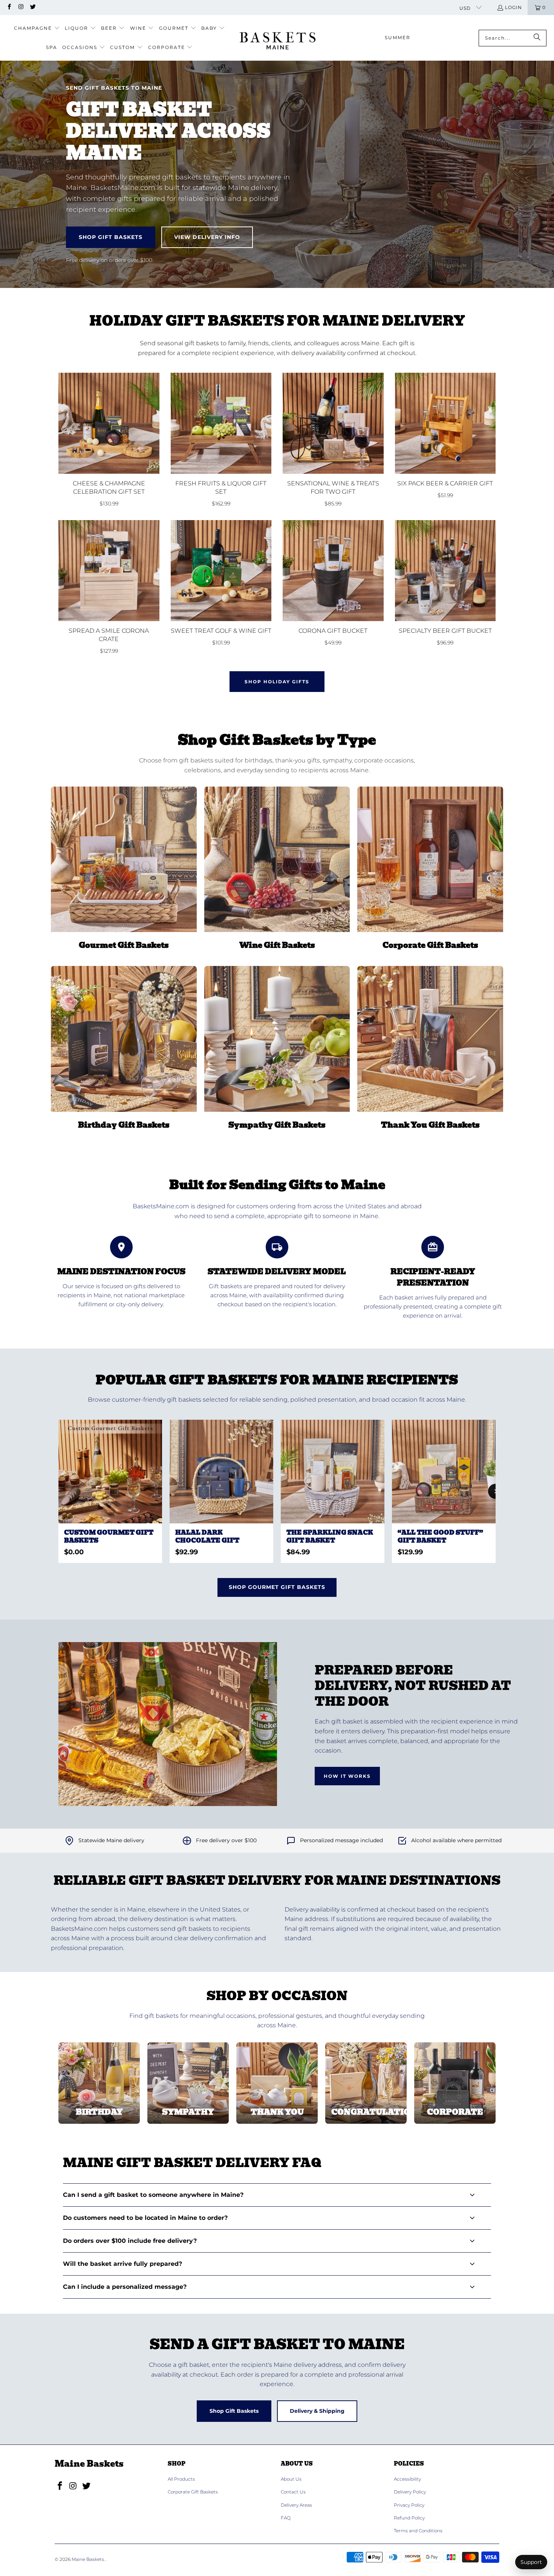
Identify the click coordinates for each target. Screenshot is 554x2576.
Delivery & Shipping (317, 2411)
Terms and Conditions (418, 2531)
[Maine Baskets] (278, 38)
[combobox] (513, 38)
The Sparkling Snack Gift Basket (330, 1537)
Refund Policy (409, 2518)
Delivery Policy (410, 2492)
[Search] (537, 38)
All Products (181, 2479)
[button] (37, 28)
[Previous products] (58, 1491)
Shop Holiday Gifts (277, 682)
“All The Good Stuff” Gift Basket (440, 1537)
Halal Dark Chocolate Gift (207, 1537)
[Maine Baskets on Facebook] (9, 7)
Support (531, 2562)
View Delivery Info (207, 237)
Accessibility (407, 2479)
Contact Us (293, 2492)
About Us (291, 2479)
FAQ (286, 2518)
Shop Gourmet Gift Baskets (277, 1587)
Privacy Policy (409, 2505)
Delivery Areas (296, 2505)
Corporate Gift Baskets (193, 2492)
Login (513, 7)
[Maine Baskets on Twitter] (33, 7)
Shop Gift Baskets (111, 237)
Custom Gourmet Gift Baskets (109, 1537)
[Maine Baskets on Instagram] (21, 7)
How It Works (347, 1776)
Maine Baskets (88, 2559)
